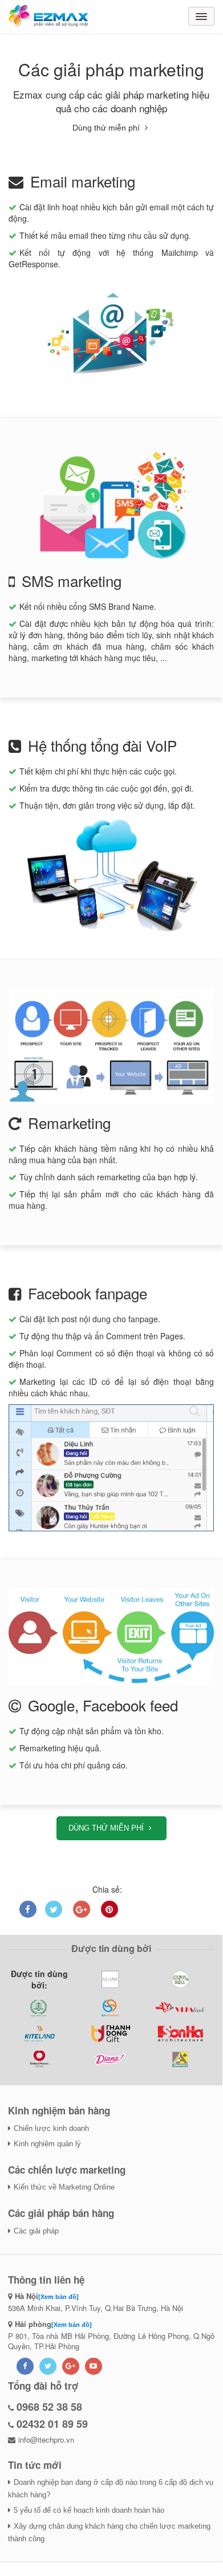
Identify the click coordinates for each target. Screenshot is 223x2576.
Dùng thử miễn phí (107, 128)
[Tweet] (54, 1909)
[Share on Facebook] (28, 1909)
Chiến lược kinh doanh (51, 2128)
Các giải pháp (36, 2231)
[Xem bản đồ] (58, 2297)
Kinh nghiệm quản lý (47, 2144)
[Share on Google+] (82, 1909)
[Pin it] (110, 1909)
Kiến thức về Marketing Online (64, 2187)
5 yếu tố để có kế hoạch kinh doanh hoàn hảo (89, 2510)
